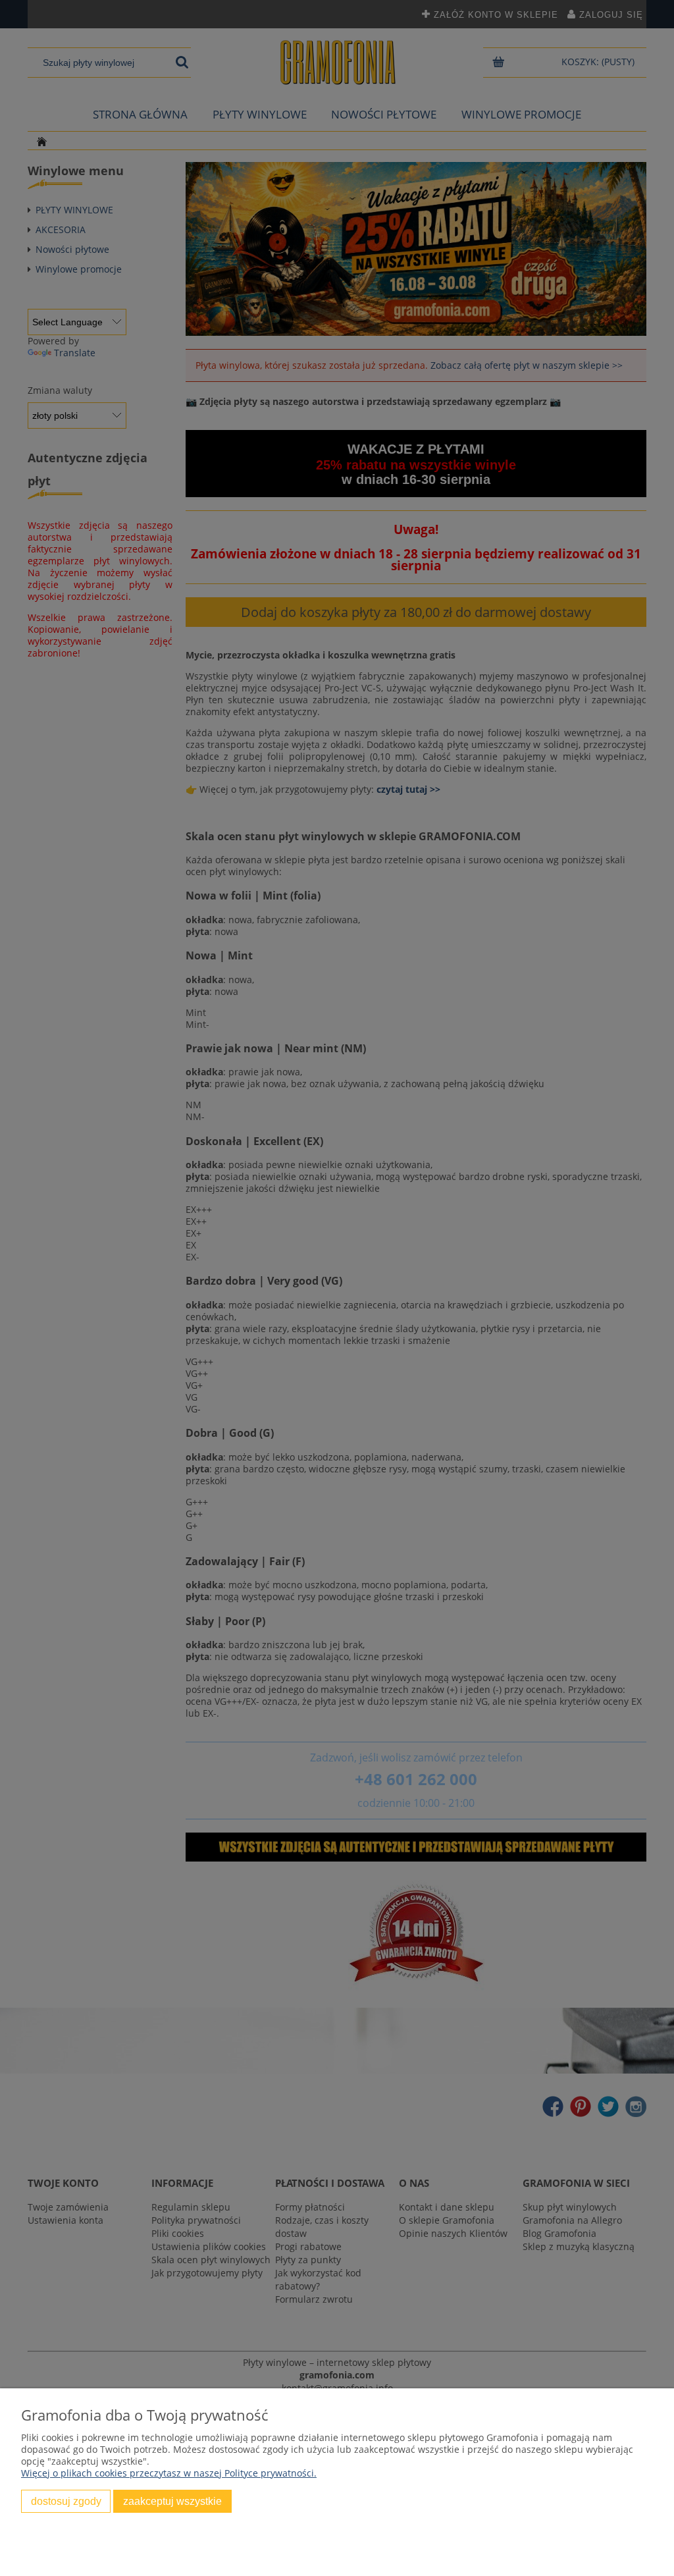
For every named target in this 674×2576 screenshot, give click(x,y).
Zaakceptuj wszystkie (172, 2501)
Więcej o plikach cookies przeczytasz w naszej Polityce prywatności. (169, 2473)
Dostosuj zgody (66, 2501)
